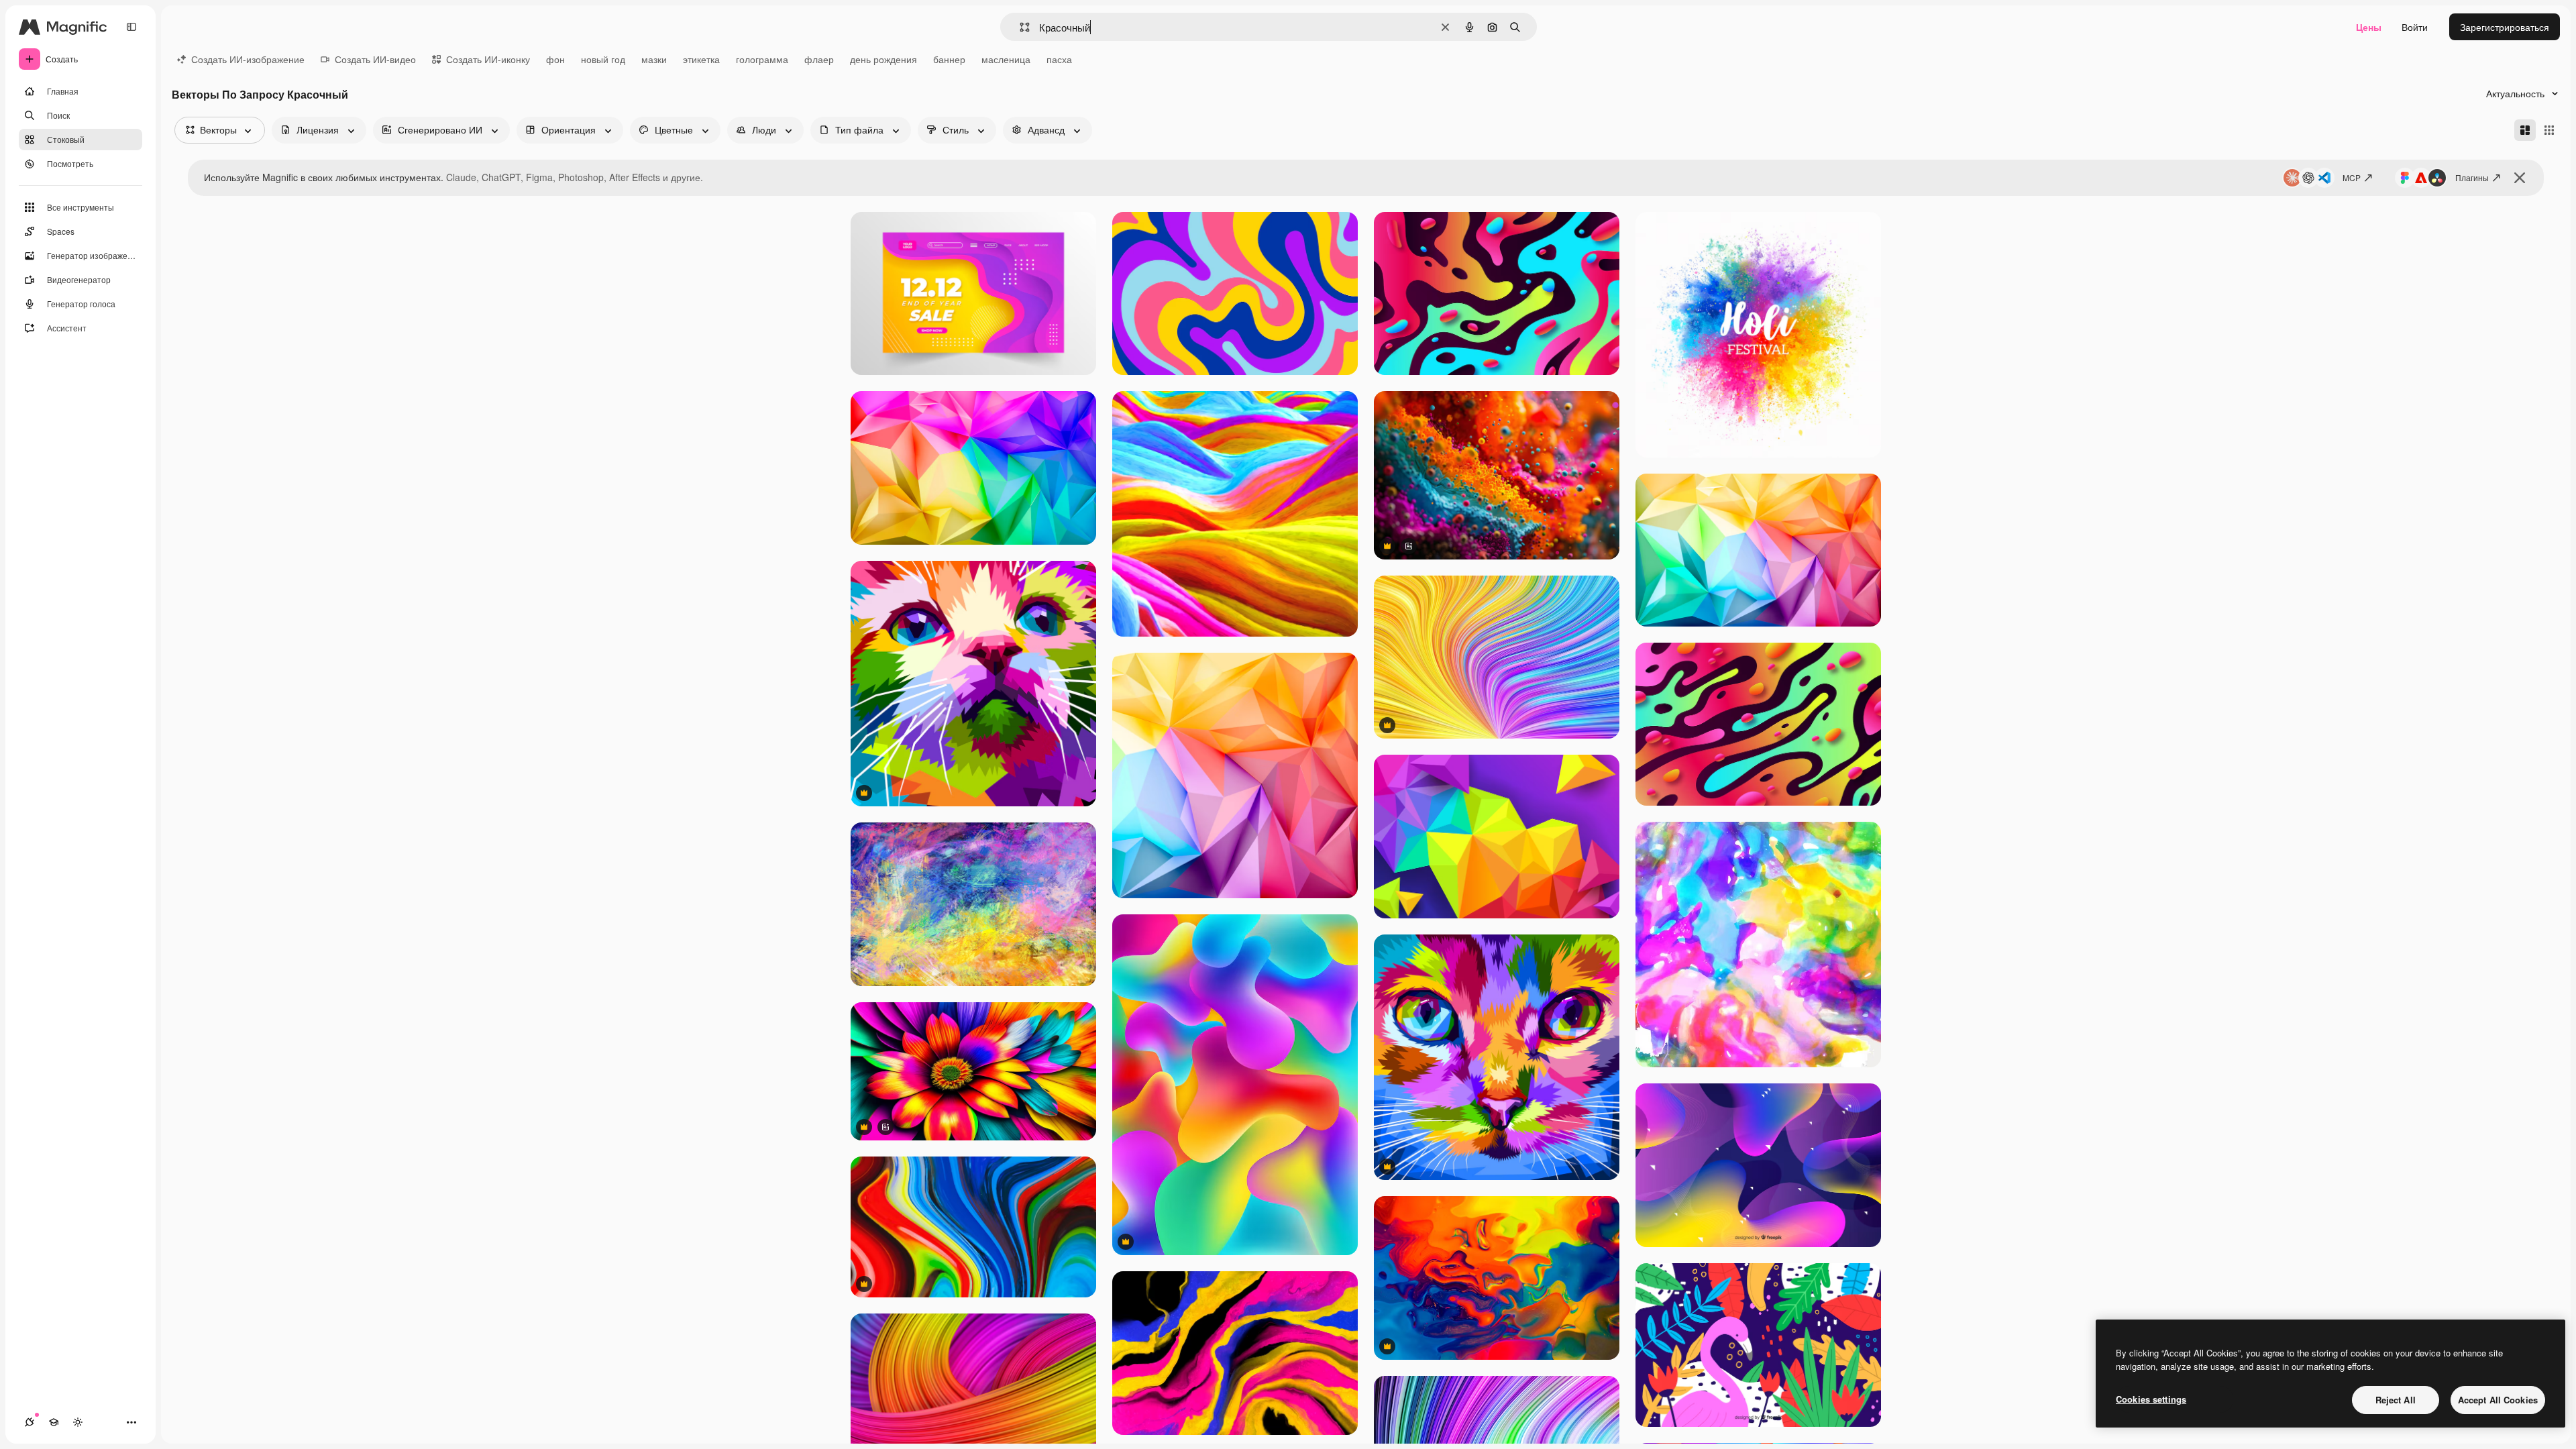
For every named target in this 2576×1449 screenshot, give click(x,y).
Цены (2369, 27)
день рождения (883, 59)
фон (555, 59)
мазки (654, 59)
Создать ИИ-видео (375, 59)
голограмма (762, 59)
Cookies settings (2151, 1399)
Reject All (2396, 1400)
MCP (2352, 177)
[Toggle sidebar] (131, 27)
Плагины (2472, 177)
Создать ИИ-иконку (488, 59)
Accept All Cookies (2498, 1400)
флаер (819, 59)
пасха (1059, 59)
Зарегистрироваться (2505, 27)
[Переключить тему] (78, 1422)
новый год (603, 59)
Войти (2415, 27)
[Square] (2549, 130)
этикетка (701, 59)
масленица (1006, 59)
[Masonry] (2525, 130)
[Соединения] (30, 1422)
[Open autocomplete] (1019, 27)
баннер (949, 59)
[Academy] (54, 1422)
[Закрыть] (2520, 178)
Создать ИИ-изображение (248, 59)
